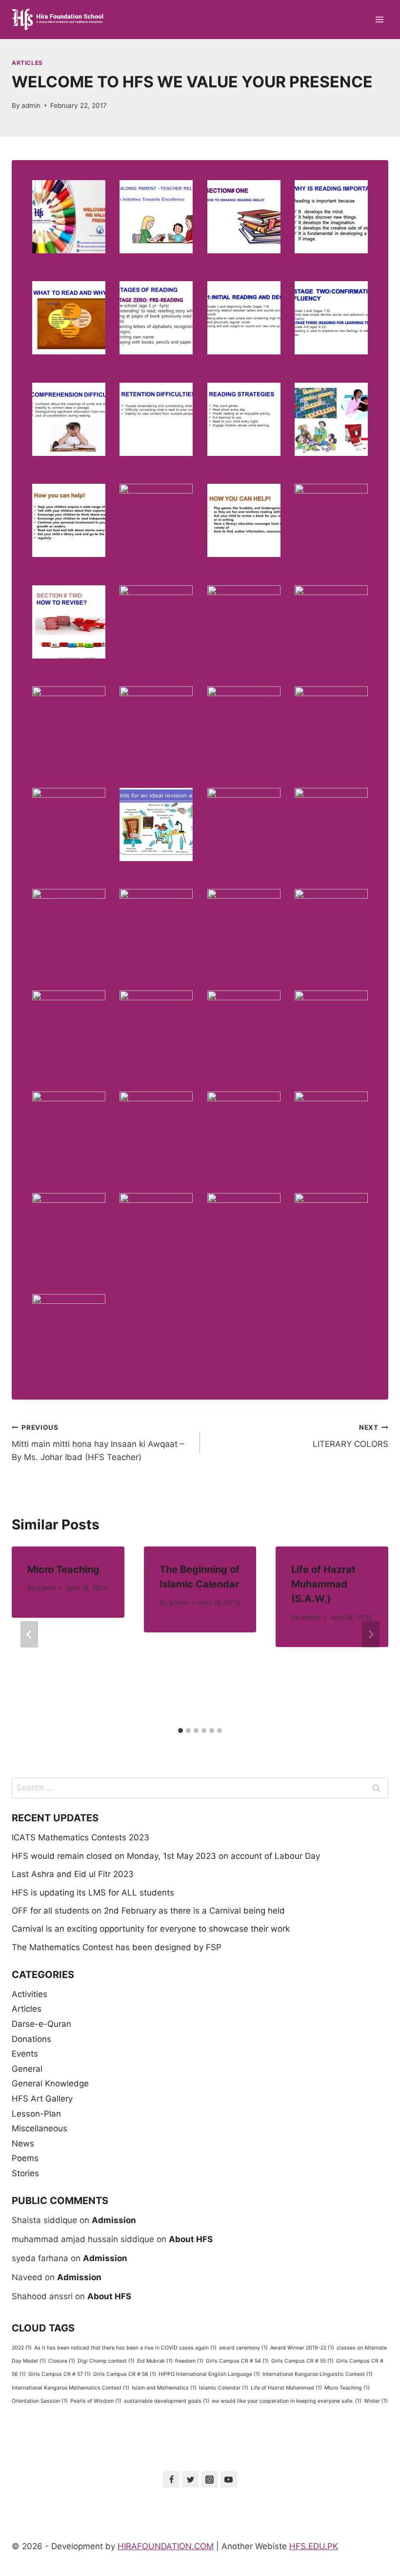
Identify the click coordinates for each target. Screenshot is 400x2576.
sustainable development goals (167, 2401)
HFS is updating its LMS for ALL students (93, 1893)
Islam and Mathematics (164, 2388)
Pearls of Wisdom (96, 2401)
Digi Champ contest (106, 2361)
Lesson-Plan (36, 2114)
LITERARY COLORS (350, 1436)
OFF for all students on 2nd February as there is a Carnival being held (148, 1911)
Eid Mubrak (155, 2361)
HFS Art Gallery (42, 2099)
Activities (30, 1994)
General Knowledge (50, 2083)
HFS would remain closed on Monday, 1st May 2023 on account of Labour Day (166, 1856)
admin (31, 105)
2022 (22, 2348)
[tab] (180, 1731)
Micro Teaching (63, 1569)
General (27, 2069)
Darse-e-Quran (41, 2024)
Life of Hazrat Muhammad (286, 2388)
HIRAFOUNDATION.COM (166, 2546)
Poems (25, 2158)
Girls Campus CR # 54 (237, 2361)
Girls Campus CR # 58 (125, 2374)
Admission (114, 2220)
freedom (189, 2361)
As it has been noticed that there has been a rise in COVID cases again (125, 2348)
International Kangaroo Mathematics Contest (70, 2388)
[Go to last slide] (29, 1634)
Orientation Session (40, 2401)
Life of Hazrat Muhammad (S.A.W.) (323, 1584)
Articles (27, 63)
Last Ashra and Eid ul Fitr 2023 (73, 1874)
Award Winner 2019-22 (302, 2348)
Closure (62, 2361)
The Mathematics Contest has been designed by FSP (117, 1947)
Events (25, 2054)
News (23, 2143)
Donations (31, 2039)
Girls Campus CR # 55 (302, 2361)
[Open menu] (379, 19)
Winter (376, 2401)
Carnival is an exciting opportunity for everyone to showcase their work (151, 1929)
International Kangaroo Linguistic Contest (318, 2374)
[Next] (371, 1634)
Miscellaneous (40, 2128)
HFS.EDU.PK (314, 2546)
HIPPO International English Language (209, 2374)
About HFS (191, 2239)
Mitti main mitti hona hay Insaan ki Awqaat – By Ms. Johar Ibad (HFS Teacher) (98, 1443)
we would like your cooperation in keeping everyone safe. (287, 2401)
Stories (25, 2173)
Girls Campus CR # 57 (60, 2374)
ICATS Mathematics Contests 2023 (80, 1837)
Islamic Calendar (224, 2388)
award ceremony (243, 2348)
